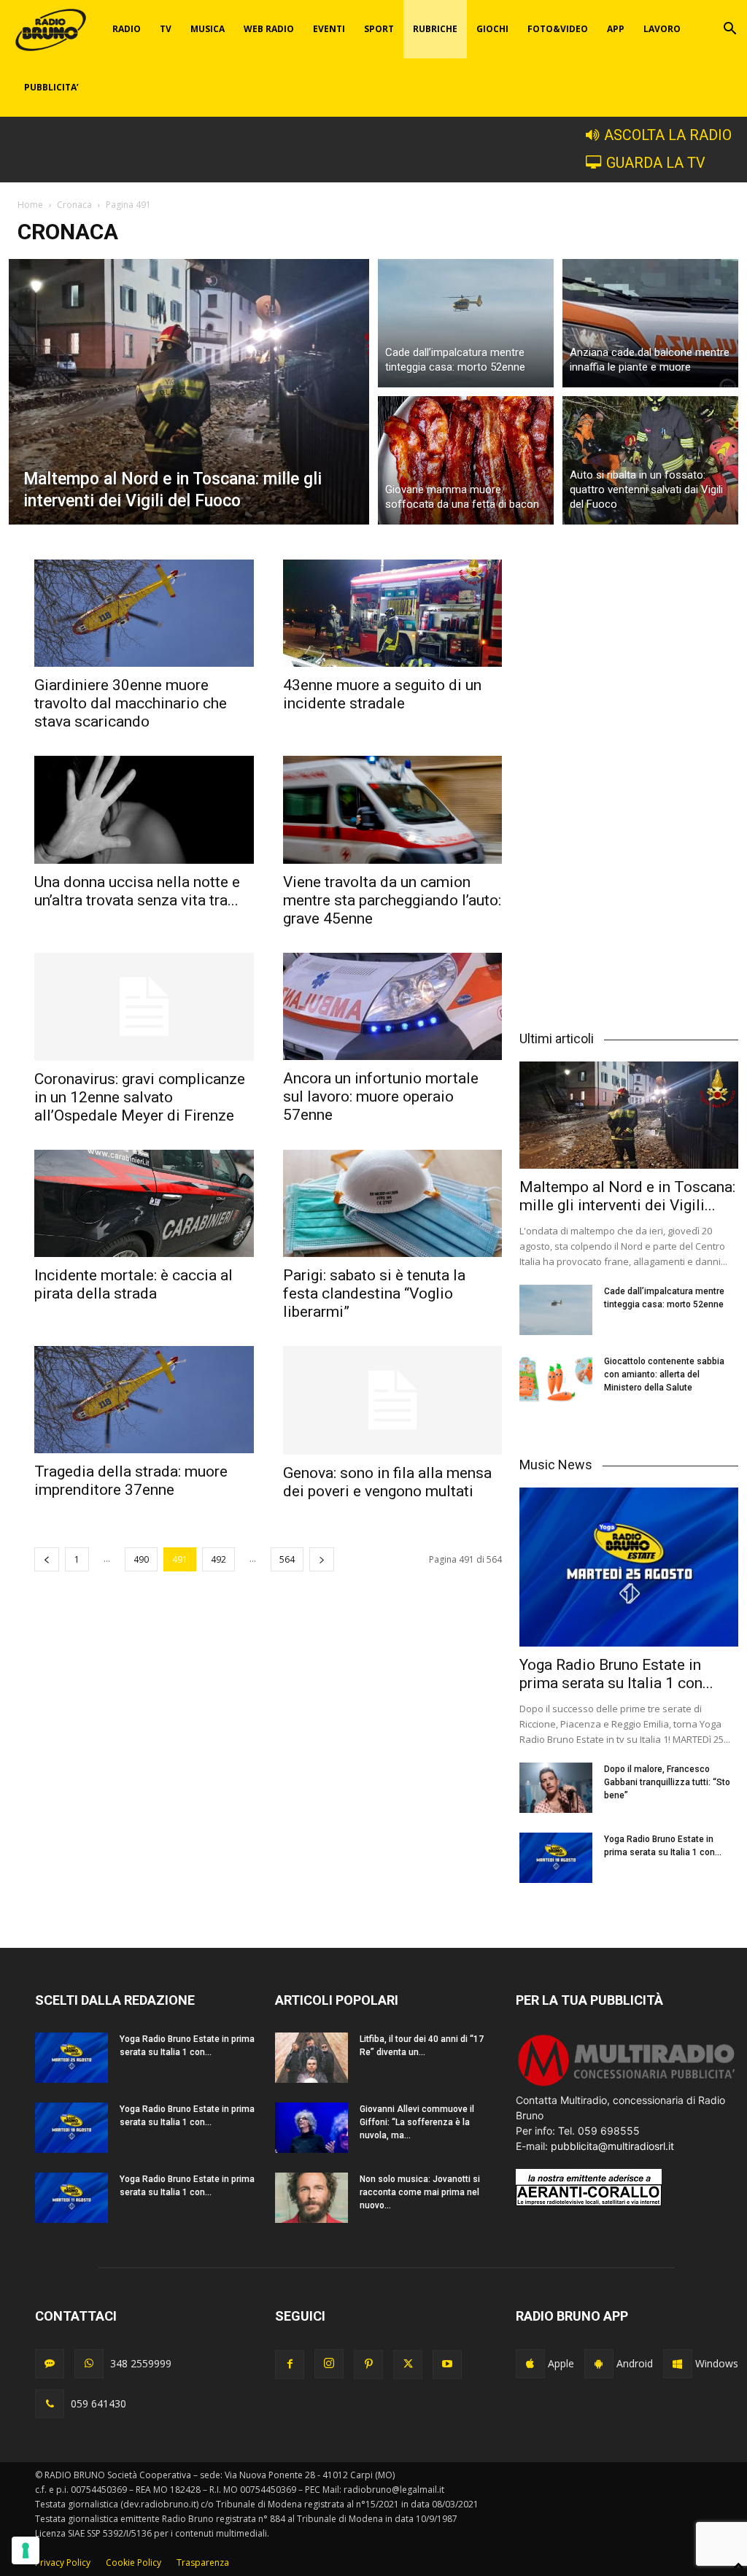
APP (616, 29)
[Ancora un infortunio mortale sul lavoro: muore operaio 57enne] (393, 1006)
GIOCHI (492, 29)
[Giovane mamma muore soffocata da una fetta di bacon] (466, 463)
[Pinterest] (368, 2364)
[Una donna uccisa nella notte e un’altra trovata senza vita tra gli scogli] (144, 809)
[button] (729, 30)
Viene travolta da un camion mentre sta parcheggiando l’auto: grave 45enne (392, 900)
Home (30, 205)
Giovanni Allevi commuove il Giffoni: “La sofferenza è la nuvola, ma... (417, 2122)
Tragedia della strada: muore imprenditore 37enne (131, 1481)
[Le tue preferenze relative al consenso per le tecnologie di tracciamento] (26, 2550)
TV (166, 29)
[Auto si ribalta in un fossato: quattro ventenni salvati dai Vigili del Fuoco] (650, 463)
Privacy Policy (63, 2563)
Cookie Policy (133, 2563)
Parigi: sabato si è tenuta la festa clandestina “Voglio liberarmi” (374, 1293)
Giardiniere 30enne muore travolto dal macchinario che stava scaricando (131, 703)
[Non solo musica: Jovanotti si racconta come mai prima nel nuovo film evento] (311, 2198)
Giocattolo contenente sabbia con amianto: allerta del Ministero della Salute (664, 1374)
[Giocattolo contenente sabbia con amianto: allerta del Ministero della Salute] (556, 1380)
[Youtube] (447, 2364)
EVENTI (329, 29)
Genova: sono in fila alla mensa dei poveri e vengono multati (387, 1482)
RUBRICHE (435, 29)
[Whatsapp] (89, 2364)
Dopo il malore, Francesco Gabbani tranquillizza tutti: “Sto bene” (667, 1782)
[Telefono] (50, 2404)
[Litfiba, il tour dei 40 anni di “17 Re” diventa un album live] (311, 2058)
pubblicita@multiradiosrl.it (612, 2146)
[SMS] (50, 2364)
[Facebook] (290, 2364)
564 (287, 1559)
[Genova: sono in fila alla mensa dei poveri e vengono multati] (393, 1400)
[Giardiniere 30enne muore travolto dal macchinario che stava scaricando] (144, 613)
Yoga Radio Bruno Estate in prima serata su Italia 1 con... (616, 1674)
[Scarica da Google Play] (599, 2364)
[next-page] (322, 1559)
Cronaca (74, 205)
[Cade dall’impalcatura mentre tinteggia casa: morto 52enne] (466, 321)
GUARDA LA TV (656, 163)
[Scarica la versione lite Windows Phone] (678, 2364)
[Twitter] (408, 2364)
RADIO (127, 29)
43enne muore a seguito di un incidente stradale (382, 694)
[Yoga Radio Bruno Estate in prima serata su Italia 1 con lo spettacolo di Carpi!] (629, 1567)
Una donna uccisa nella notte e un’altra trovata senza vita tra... (137, 891)
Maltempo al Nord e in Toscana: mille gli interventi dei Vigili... (627, 1196)
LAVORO (662, 29)
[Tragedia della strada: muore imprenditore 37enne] (144, 1400)
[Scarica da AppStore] (530, 2364)
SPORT (379, 29)
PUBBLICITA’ (51, 87)
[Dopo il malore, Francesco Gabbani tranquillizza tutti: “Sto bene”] (556, 1788)
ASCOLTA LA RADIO (668, 135)
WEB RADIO (269, 29)
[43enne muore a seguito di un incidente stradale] (393, 613)
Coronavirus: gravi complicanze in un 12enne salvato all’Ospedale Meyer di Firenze (140, 1097)
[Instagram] (329, 2364)
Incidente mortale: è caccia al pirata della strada (133, 1284)
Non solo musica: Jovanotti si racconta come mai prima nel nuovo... (420, 2192)
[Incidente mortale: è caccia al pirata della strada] (144, 1203)
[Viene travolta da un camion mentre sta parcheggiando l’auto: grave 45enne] (393, 809)
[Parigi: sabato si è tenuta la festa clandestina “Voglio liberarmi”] (393, 1203)
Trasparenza (203, 2563)
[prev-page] (47, 1559)
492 (218, 1559)
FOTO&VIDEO (558, 29)
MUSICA (208, 29)
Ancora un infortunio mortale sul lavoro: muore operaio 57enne (381, 1096)
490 (141, 1559)
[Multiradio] (627, 2085)
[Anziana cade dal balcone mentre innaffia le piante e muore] (650, 321)
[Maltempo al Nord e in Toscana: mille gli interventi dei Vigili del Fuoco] (189, 392)
